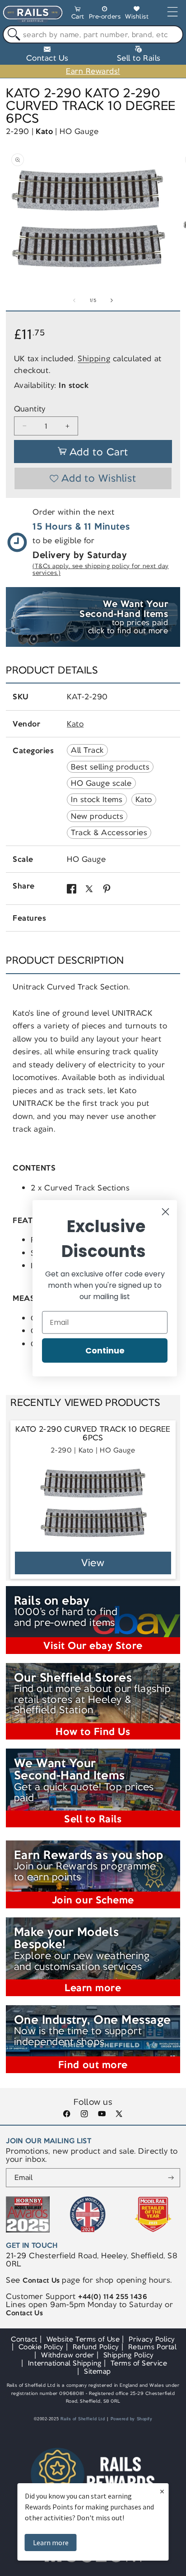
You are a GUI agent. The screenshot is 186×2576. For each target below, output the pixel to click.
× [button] (162, 2491)
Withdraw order (67, 2355)
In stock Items (97, 799)
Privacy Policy (152, 2339)
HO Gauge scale (101, 783)
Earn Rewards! (93, 71)
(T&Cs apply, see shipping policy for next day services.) (101, 570)
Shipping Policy (129, 2355)
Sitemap (98, 2371)
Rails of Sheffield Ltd (83, 2419)
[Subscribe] (171, 2178)
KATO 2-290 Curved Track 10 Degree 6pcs (93, 1434)
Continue (105, 1350)
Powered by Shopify (132, 2419)
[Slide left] (74, 301)
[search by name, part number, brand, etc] (12, 35)
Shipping (94, 358)
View (93, 1563)
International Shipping (65, 2363)
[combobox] (93, 34)
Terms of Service (139, 2363)
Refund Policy (96, 2347)
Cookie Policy (41, 2347)
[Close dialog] (165, 1212)
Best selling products (110, 767)
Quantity (30, 409)
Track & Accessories (109, 832)
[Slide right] (112, 301)
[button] (78, 14)
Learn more (51, 2543)
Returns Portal (152, 2347)
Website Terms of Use (83, 2339)
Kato (44, 131)
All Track (87, 750)
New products (97, 816)
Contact (24, 2339)
